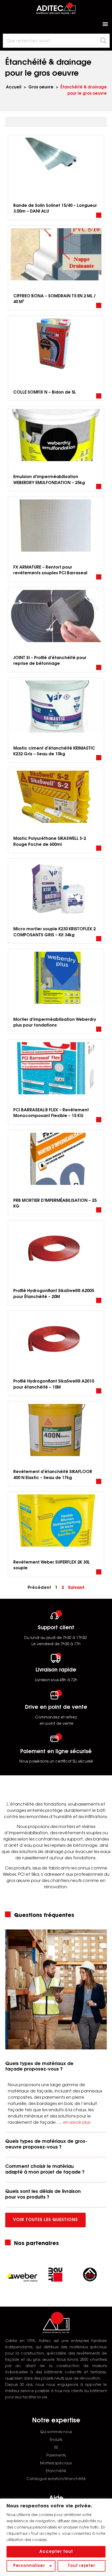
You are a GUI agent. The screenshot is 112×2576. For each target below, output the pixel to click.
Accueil (14, 88)
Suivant (76, 1588)
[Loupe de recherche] (104, 41)
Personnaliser (29, 2566)
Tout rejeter (82, 2566)
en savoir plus (77, 2123)
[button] (105, 24)
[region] (56, 2537)
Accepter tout (56, 2552)
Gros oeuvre (41, 88)
